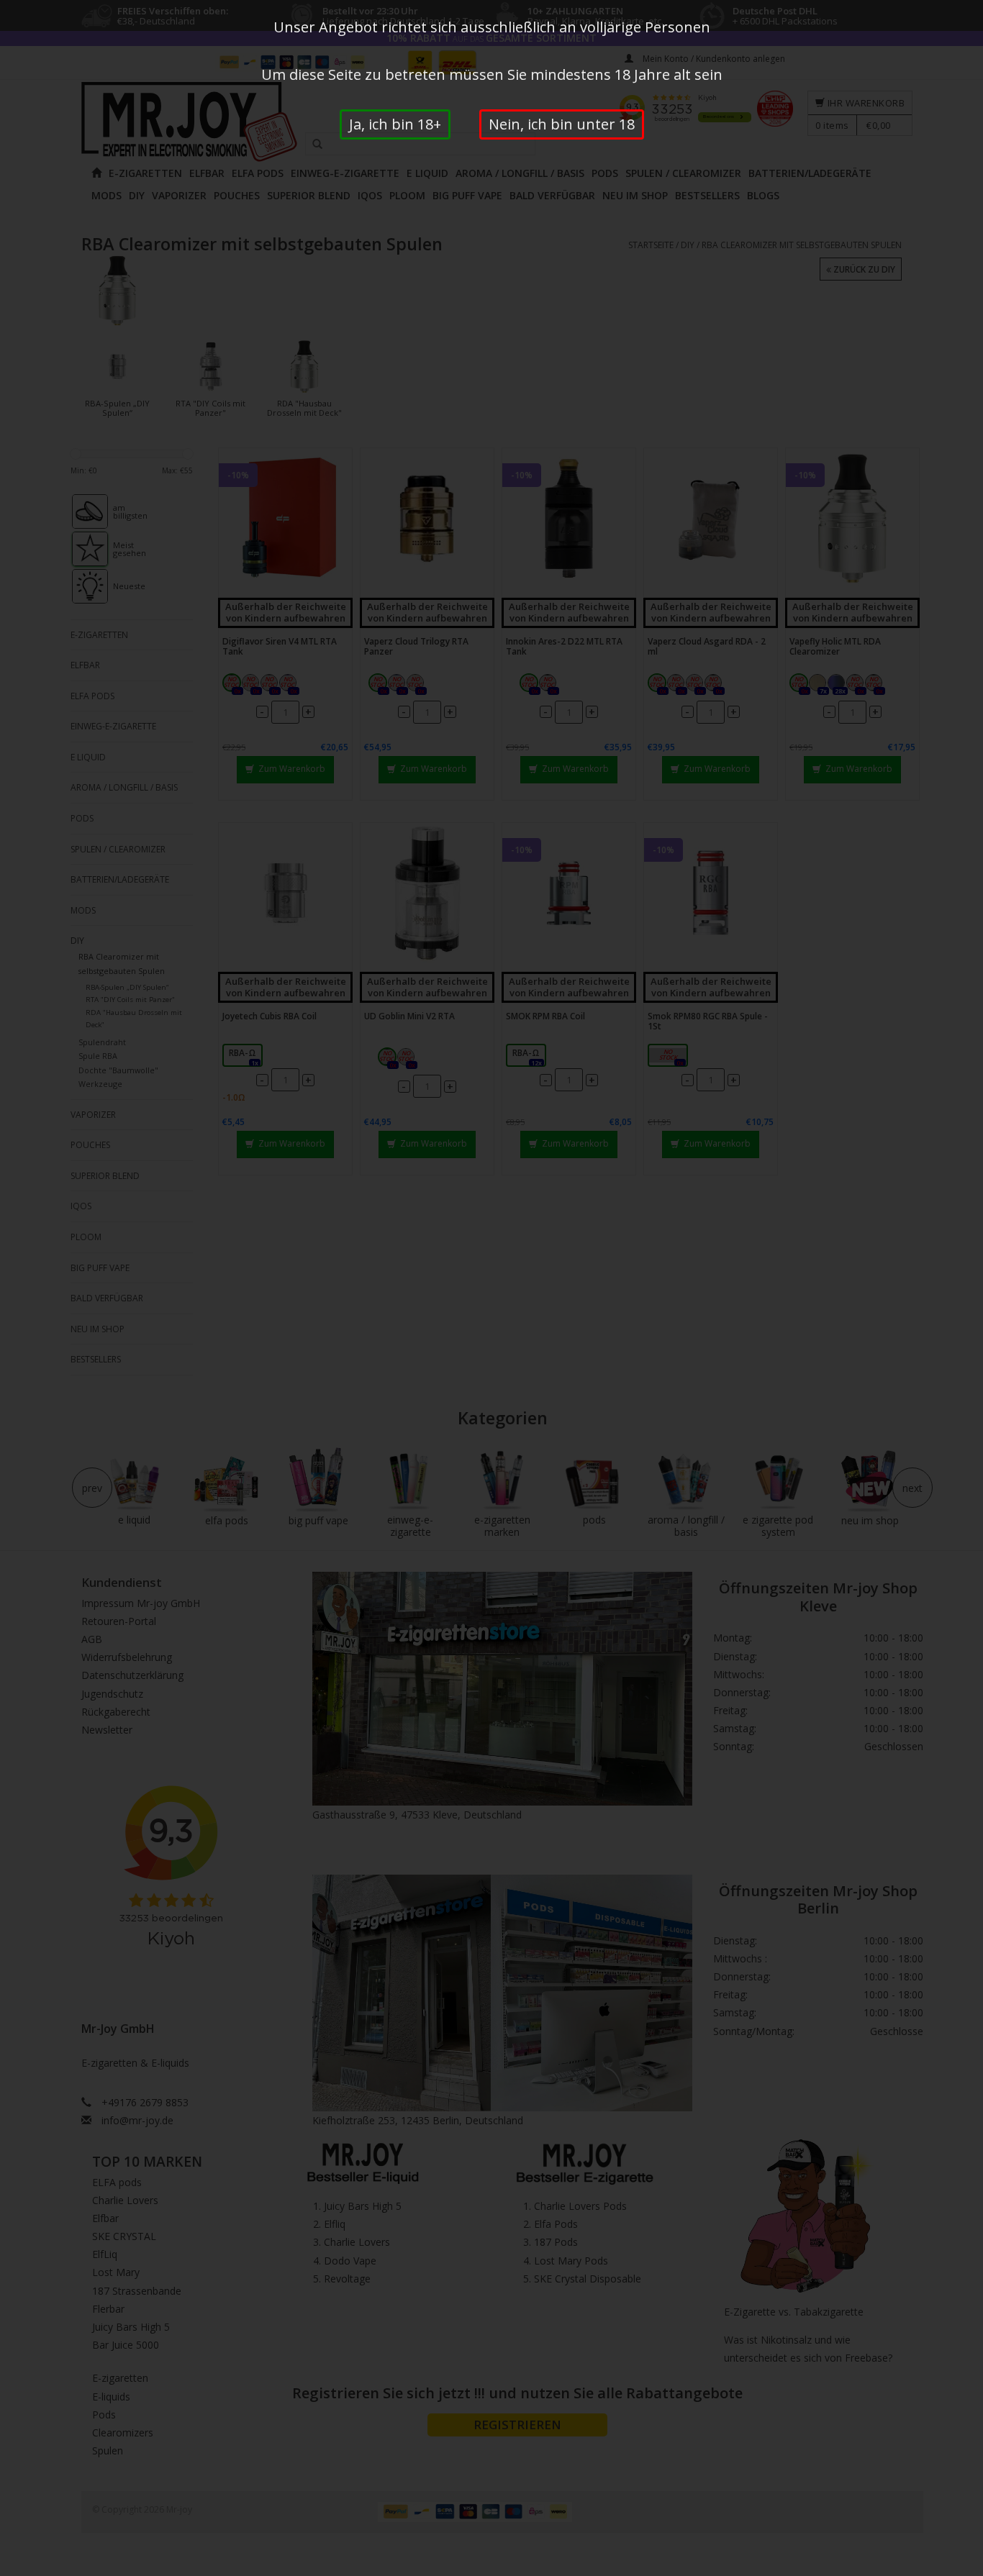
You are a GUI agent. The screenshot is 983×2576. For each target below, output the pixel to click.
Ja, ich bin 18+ (395, 124)
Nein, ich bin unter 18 (562, 124)
